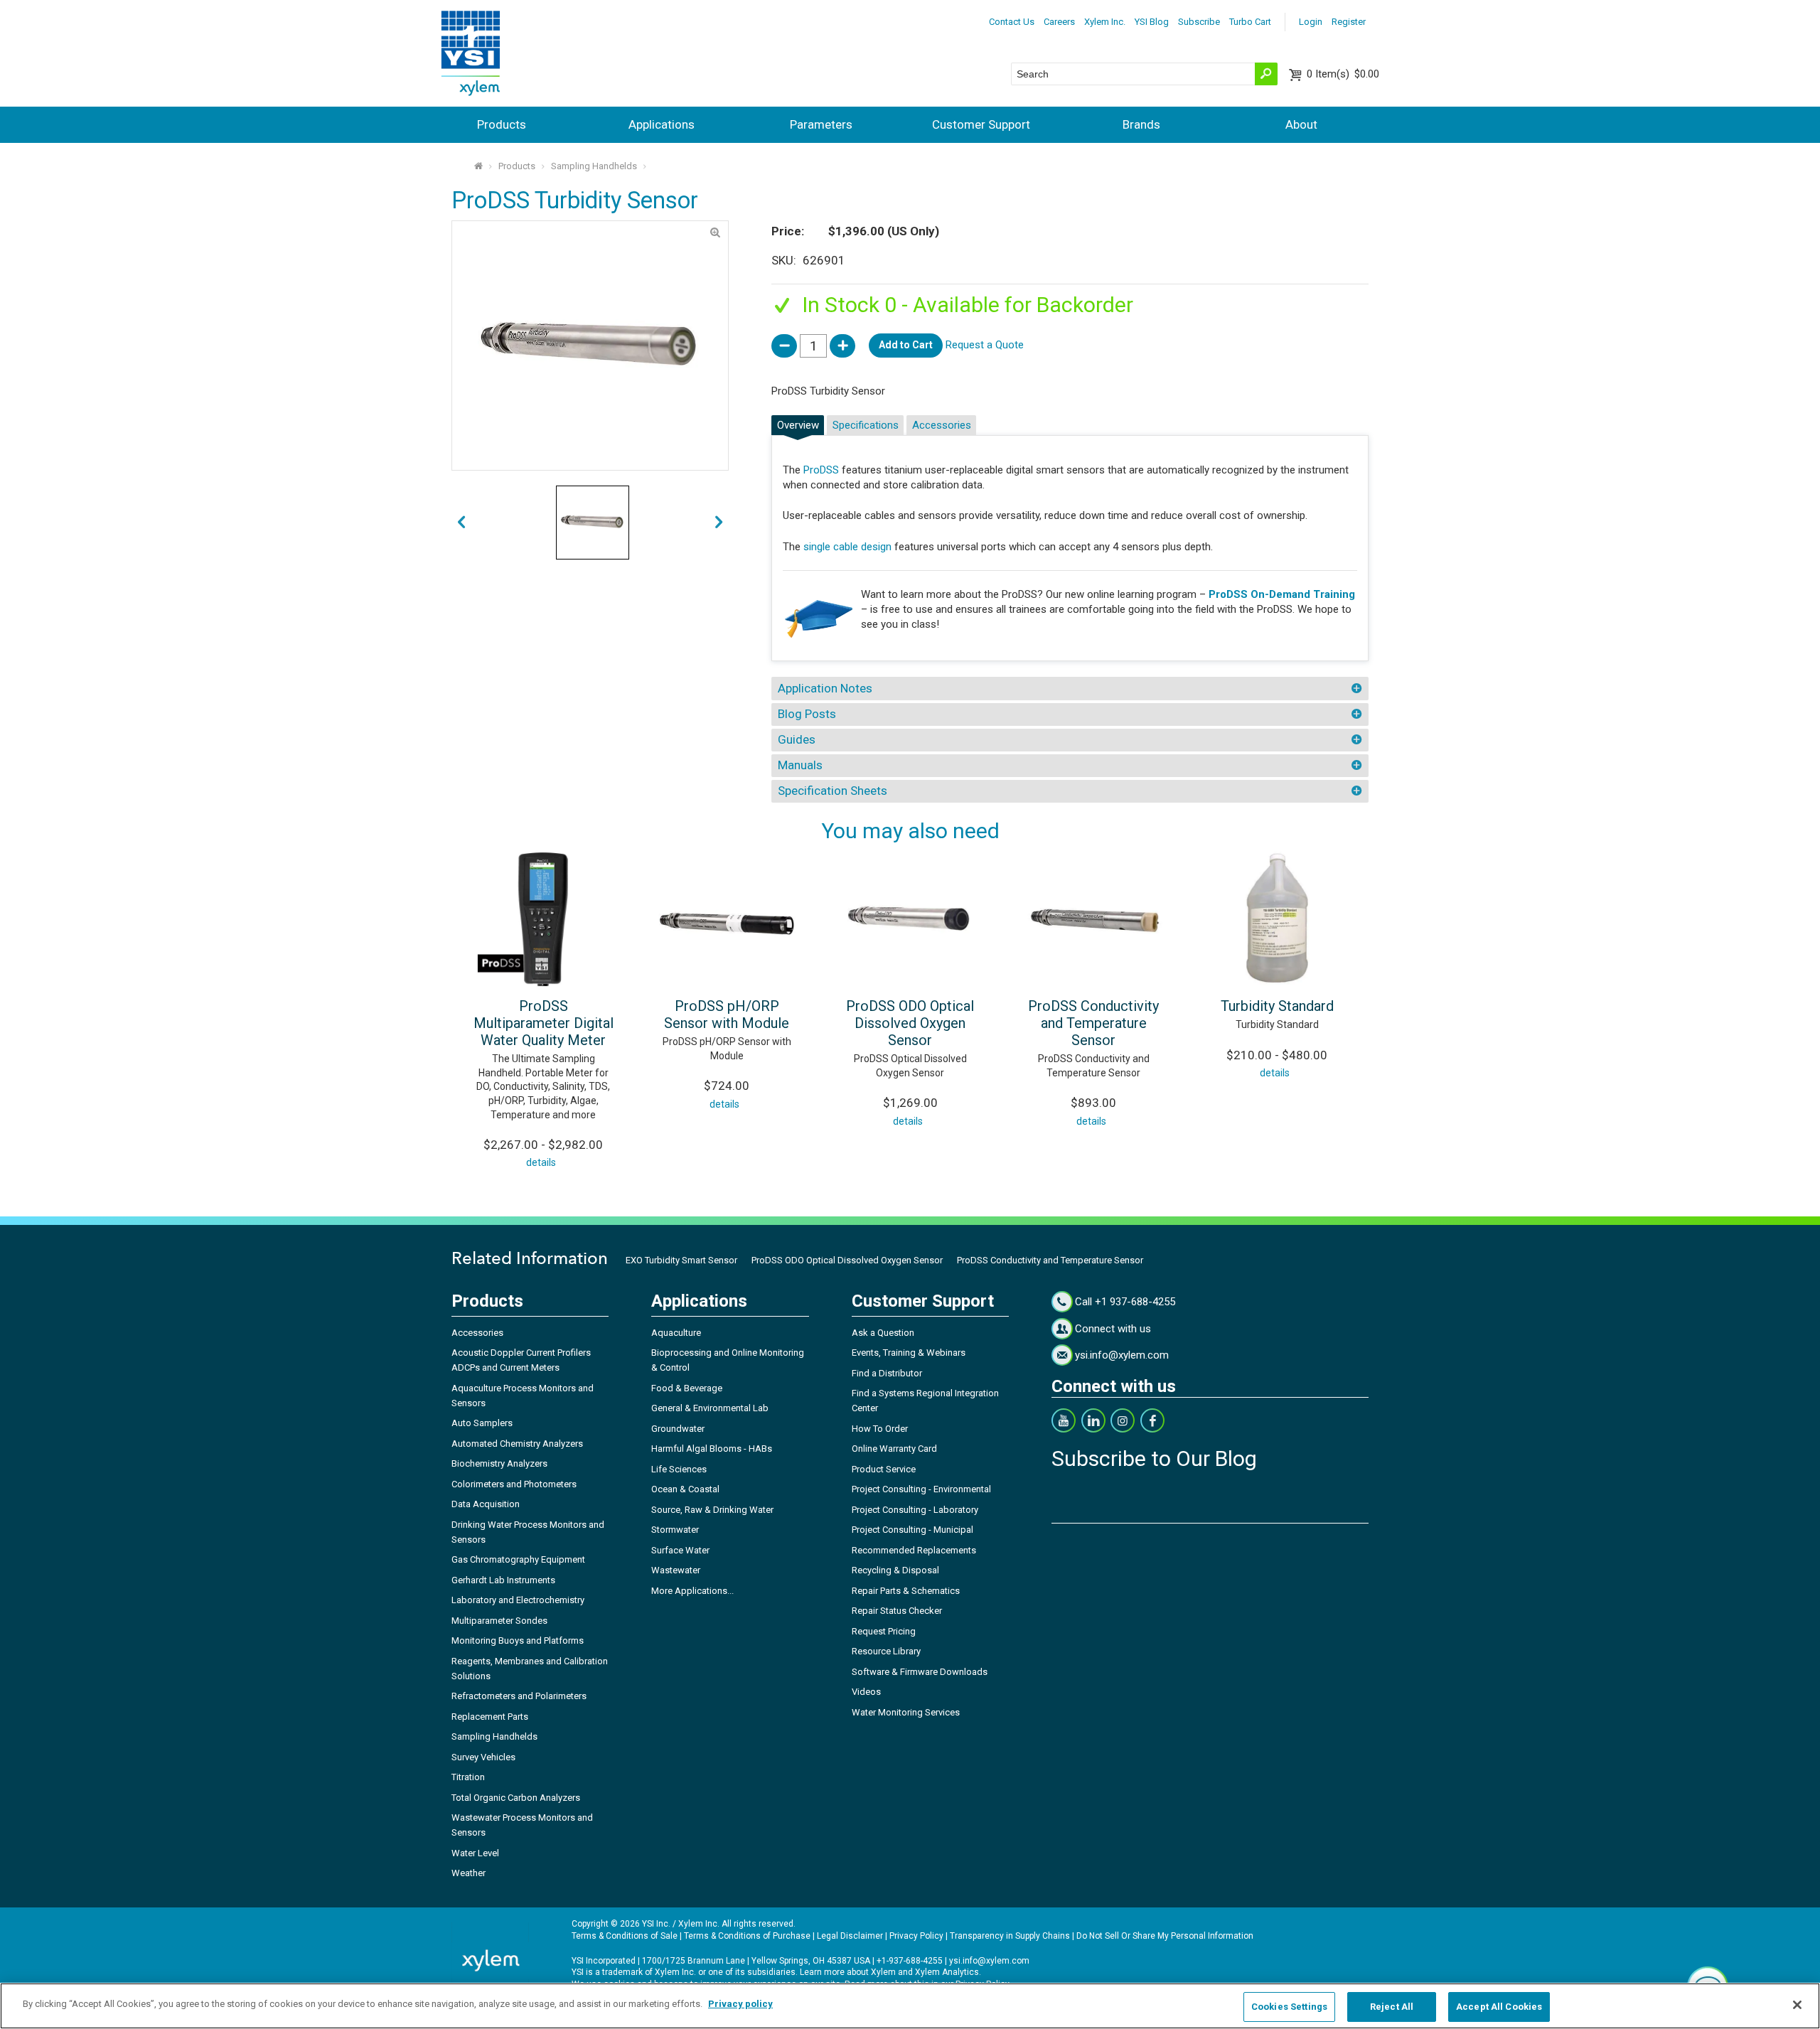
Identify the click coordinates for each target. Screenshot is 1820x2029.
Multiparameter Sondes (499, 1621)
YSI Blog (1152, 22)
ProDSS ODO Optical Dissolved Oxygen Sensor (910, 1023)
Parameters (821, 124)
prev (719, 523)
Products (502, 124)
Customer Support (981, 124)
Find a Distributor (887, 1373)
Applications (662, 124)
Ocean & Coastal (685, 1489)
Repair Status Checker (897, 1611)
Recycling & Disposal (895, 1570)
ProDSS (821, 470)
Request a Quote (985, 345)
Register (1349, 22)
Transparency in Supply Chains (1010, 1936)
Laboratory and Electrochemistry (518, 1600)
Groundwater (678, 1429)
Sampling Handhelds (594, 166)
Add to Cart (906, 345)
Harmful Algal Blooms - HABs (712, 1449)
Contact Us (1012, 22)
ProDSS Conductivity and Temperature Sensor (1093, 1023)
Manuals (800, 765)
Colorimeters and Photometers (514, 1484)
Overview (798, 425)
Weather (469, 1873)
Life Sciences (679, 1469)
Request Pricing (884, 1631)
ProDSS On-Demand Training (1282, 594)
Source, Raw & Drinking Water (712, 1510)
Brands (1141, 124)
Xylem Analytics (947, 1972)
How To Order (880, 1429)
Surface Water (680, 1550)
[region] (910, 2006)
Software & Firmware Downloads (920, 1672)
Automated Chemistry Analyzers (517, 1444)
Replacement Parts (490, 1717)
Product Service (884, 1469)
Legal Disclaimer (850, 1936)
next (461, 523)
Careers (1059, 22)
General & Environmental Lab (710, 1408)
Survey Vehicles (483, 1757)
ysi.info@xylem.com (1122, 1355)
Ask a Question (883, 1333)
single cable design (847, 547)
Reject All (1392, 2007)
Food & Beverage (687, 1388)
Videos (866, 1692)
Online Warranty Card (894, 1449)
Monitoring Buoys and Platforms (518, 1640)
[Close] (1797, 2005)
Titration (468, 1777)
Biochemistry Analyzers (499, 1463)
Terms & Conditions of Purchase (747, 1936)
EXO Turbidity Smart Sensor (681, 1260)
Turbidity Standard (1277, 1006)
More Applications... (692, 1591)
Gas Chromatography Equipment (518, 1559)
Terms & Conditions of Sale (625, 1936)
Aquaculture (676, 1333)
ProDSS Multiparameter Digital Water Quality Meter (544, 1023)
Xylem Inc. (1105, 22)
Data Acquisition (486, 1504)
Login (1311, 22)
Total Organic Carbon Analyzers (516, 1798)
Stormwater (675, 1530)
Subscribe (1199, 22)
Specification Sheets (833, 791)
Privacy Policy (916, 1936)
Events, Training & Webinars (909, 1353)
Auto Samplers (482, 1423)
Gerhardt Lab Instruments (503, 1580)
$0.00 (1343, 74)
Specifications (866, 425)
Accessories (942, 425)
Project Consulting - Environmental (921, 1489)
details (541, 1162)
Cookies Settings (1289, 2007)
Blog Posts (807, 714)
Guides (797, 739)
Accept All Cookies (1499, 2007)
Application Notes (825, 688)
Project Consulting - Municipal (912, 1530)
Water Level (475, 1853)
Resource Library (886, 1651)
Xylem (883, 1972)
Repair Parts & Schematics (906, 1591)
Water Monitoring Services (906, 1712)
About (1301, 124)
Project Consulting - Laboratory (915, 1510)
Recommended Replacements (914, 1550)
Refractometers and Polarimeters (519, 1696)
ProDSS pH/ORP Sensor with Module (727, 1014)
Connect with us (1113, 1329)
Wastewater (676, 1570)
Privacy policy (740, 2004)
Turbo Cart (1250, 22)
